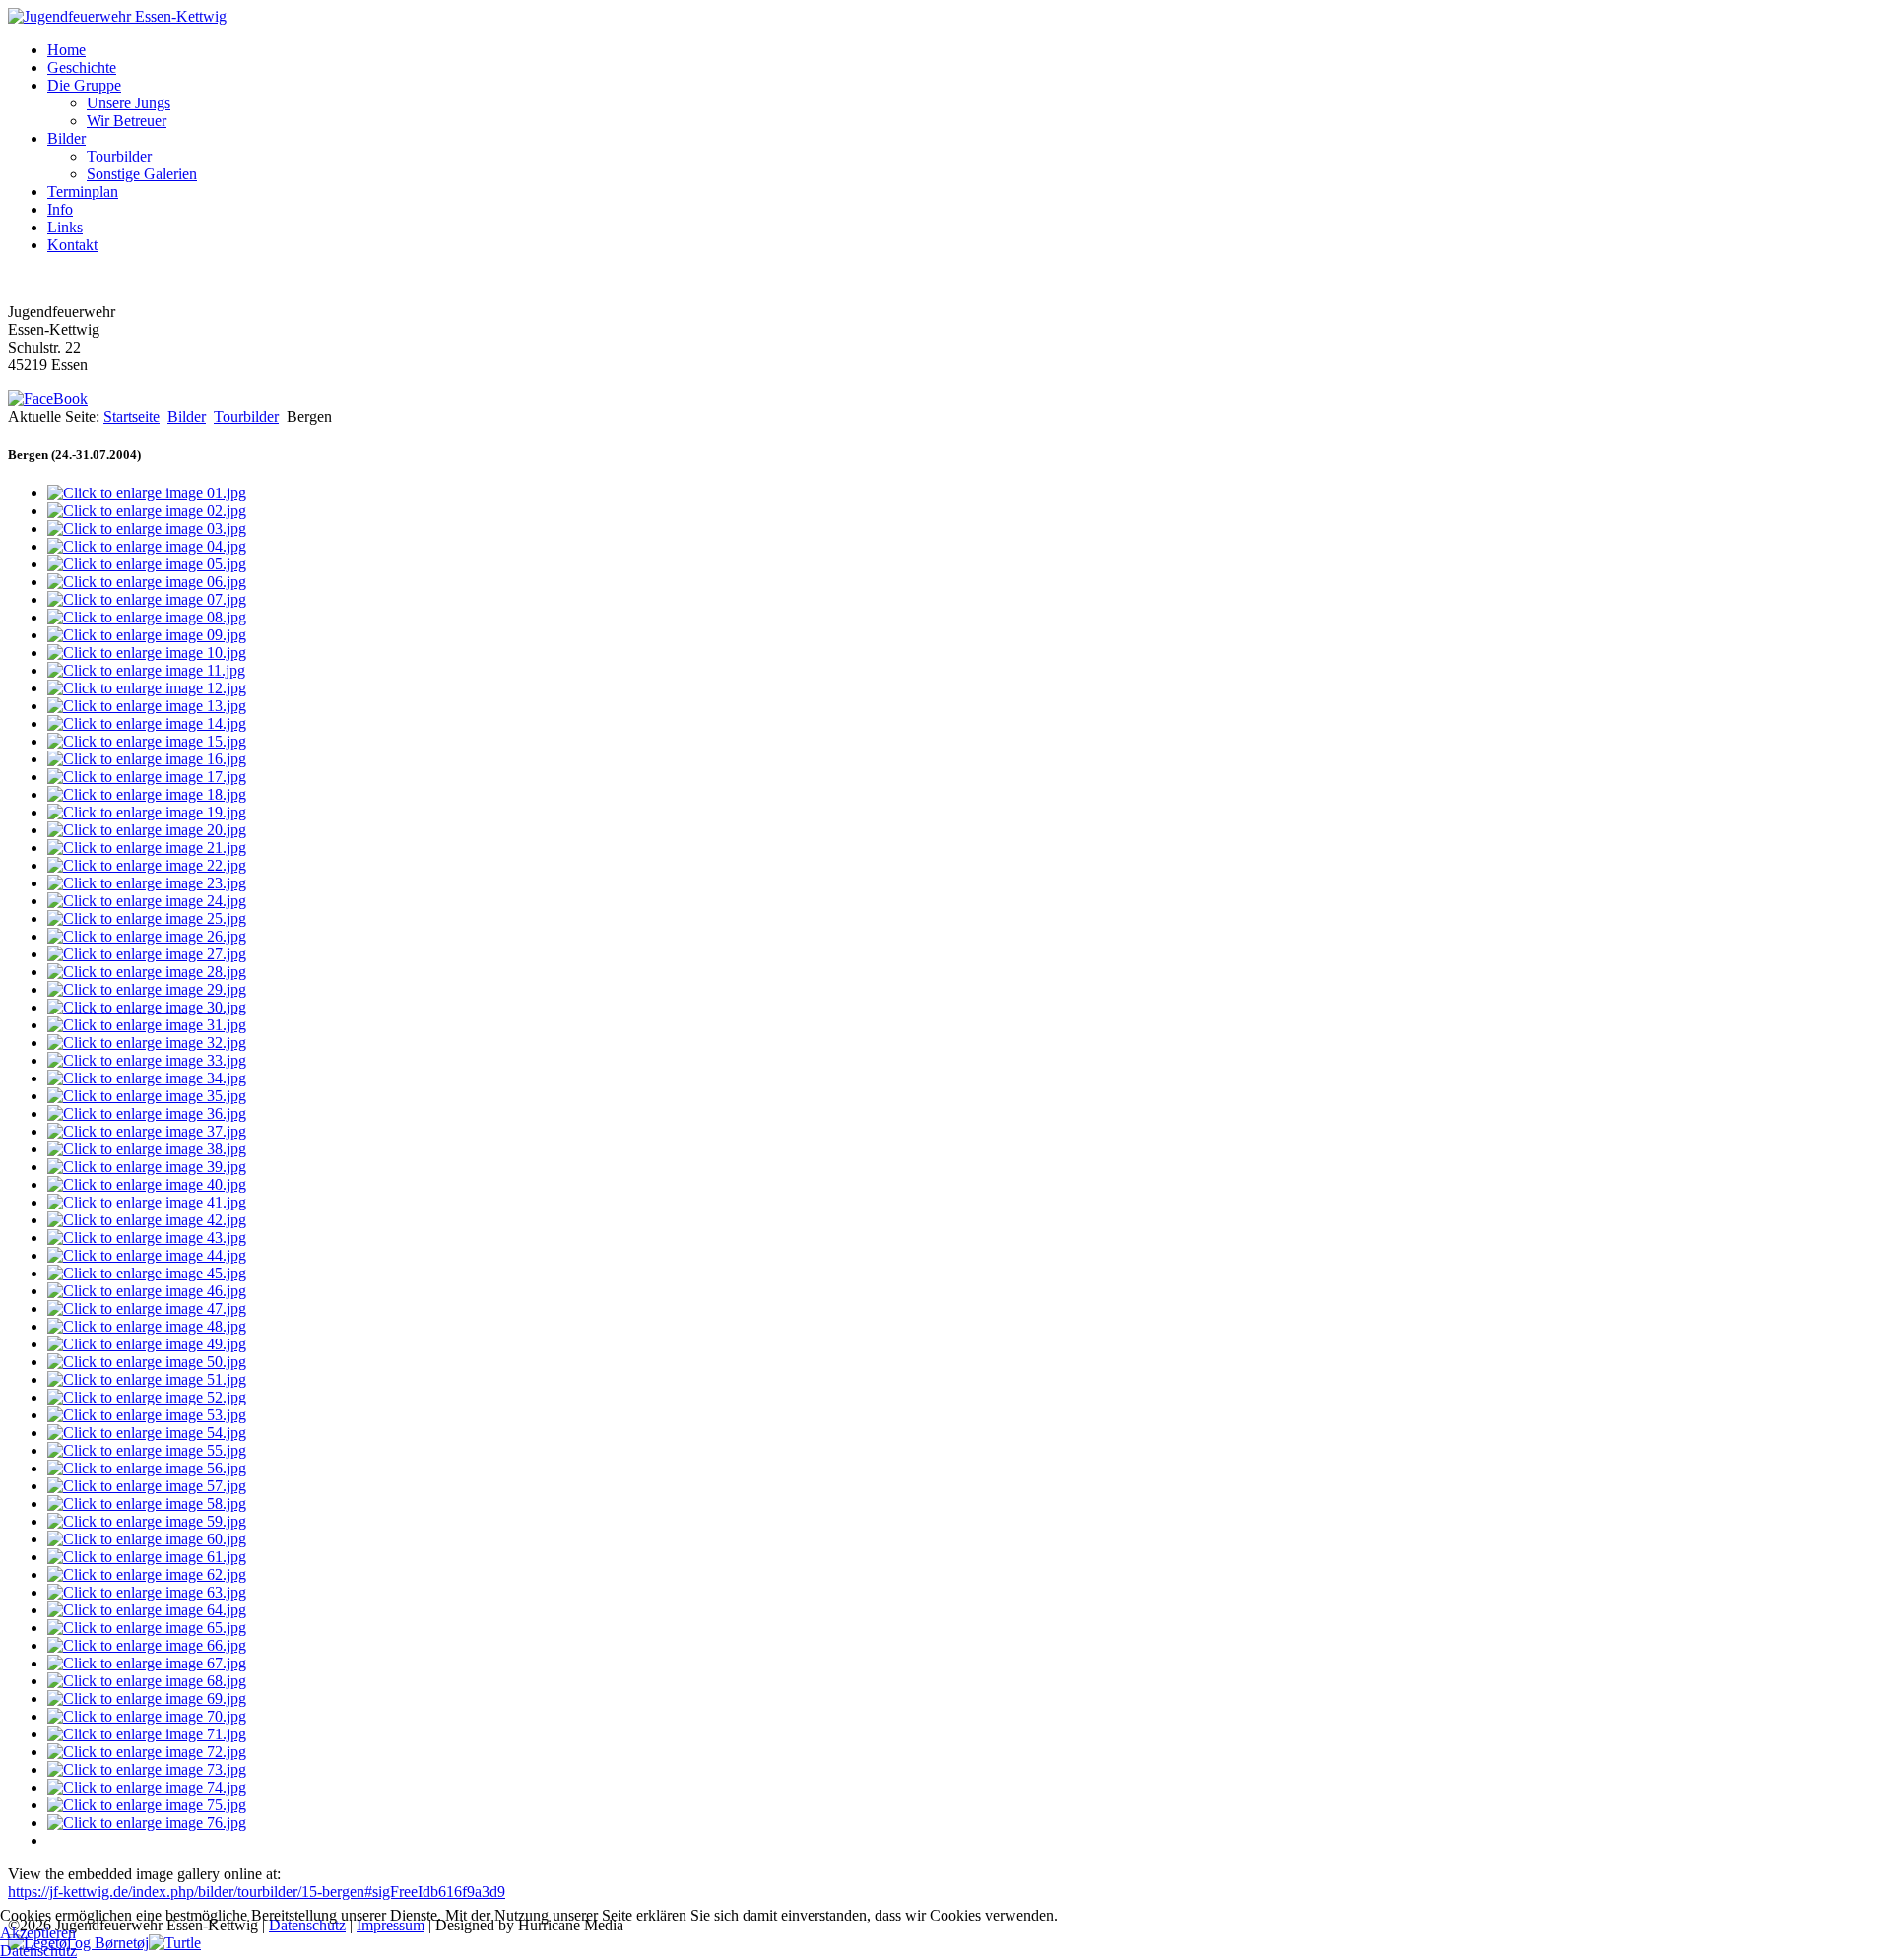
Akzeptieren (38, 1933)
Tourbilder (119, 156)
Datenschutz (38, 1951)
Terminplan (83, 192)
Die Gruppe (84, 85)
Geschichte (82, 67)
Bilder (66, 138)
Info (60, 209)
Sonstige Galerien (142, 174)
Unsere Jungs (129, 103)
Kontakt (72, 245)
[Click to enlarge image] (147, 493)
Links (65, 227)
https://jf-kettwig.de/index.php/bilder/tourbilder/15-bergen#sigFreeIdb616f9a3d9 (257, 1892)
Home (66, 50)
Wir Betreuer (127, 121)
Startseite (131, 416)
